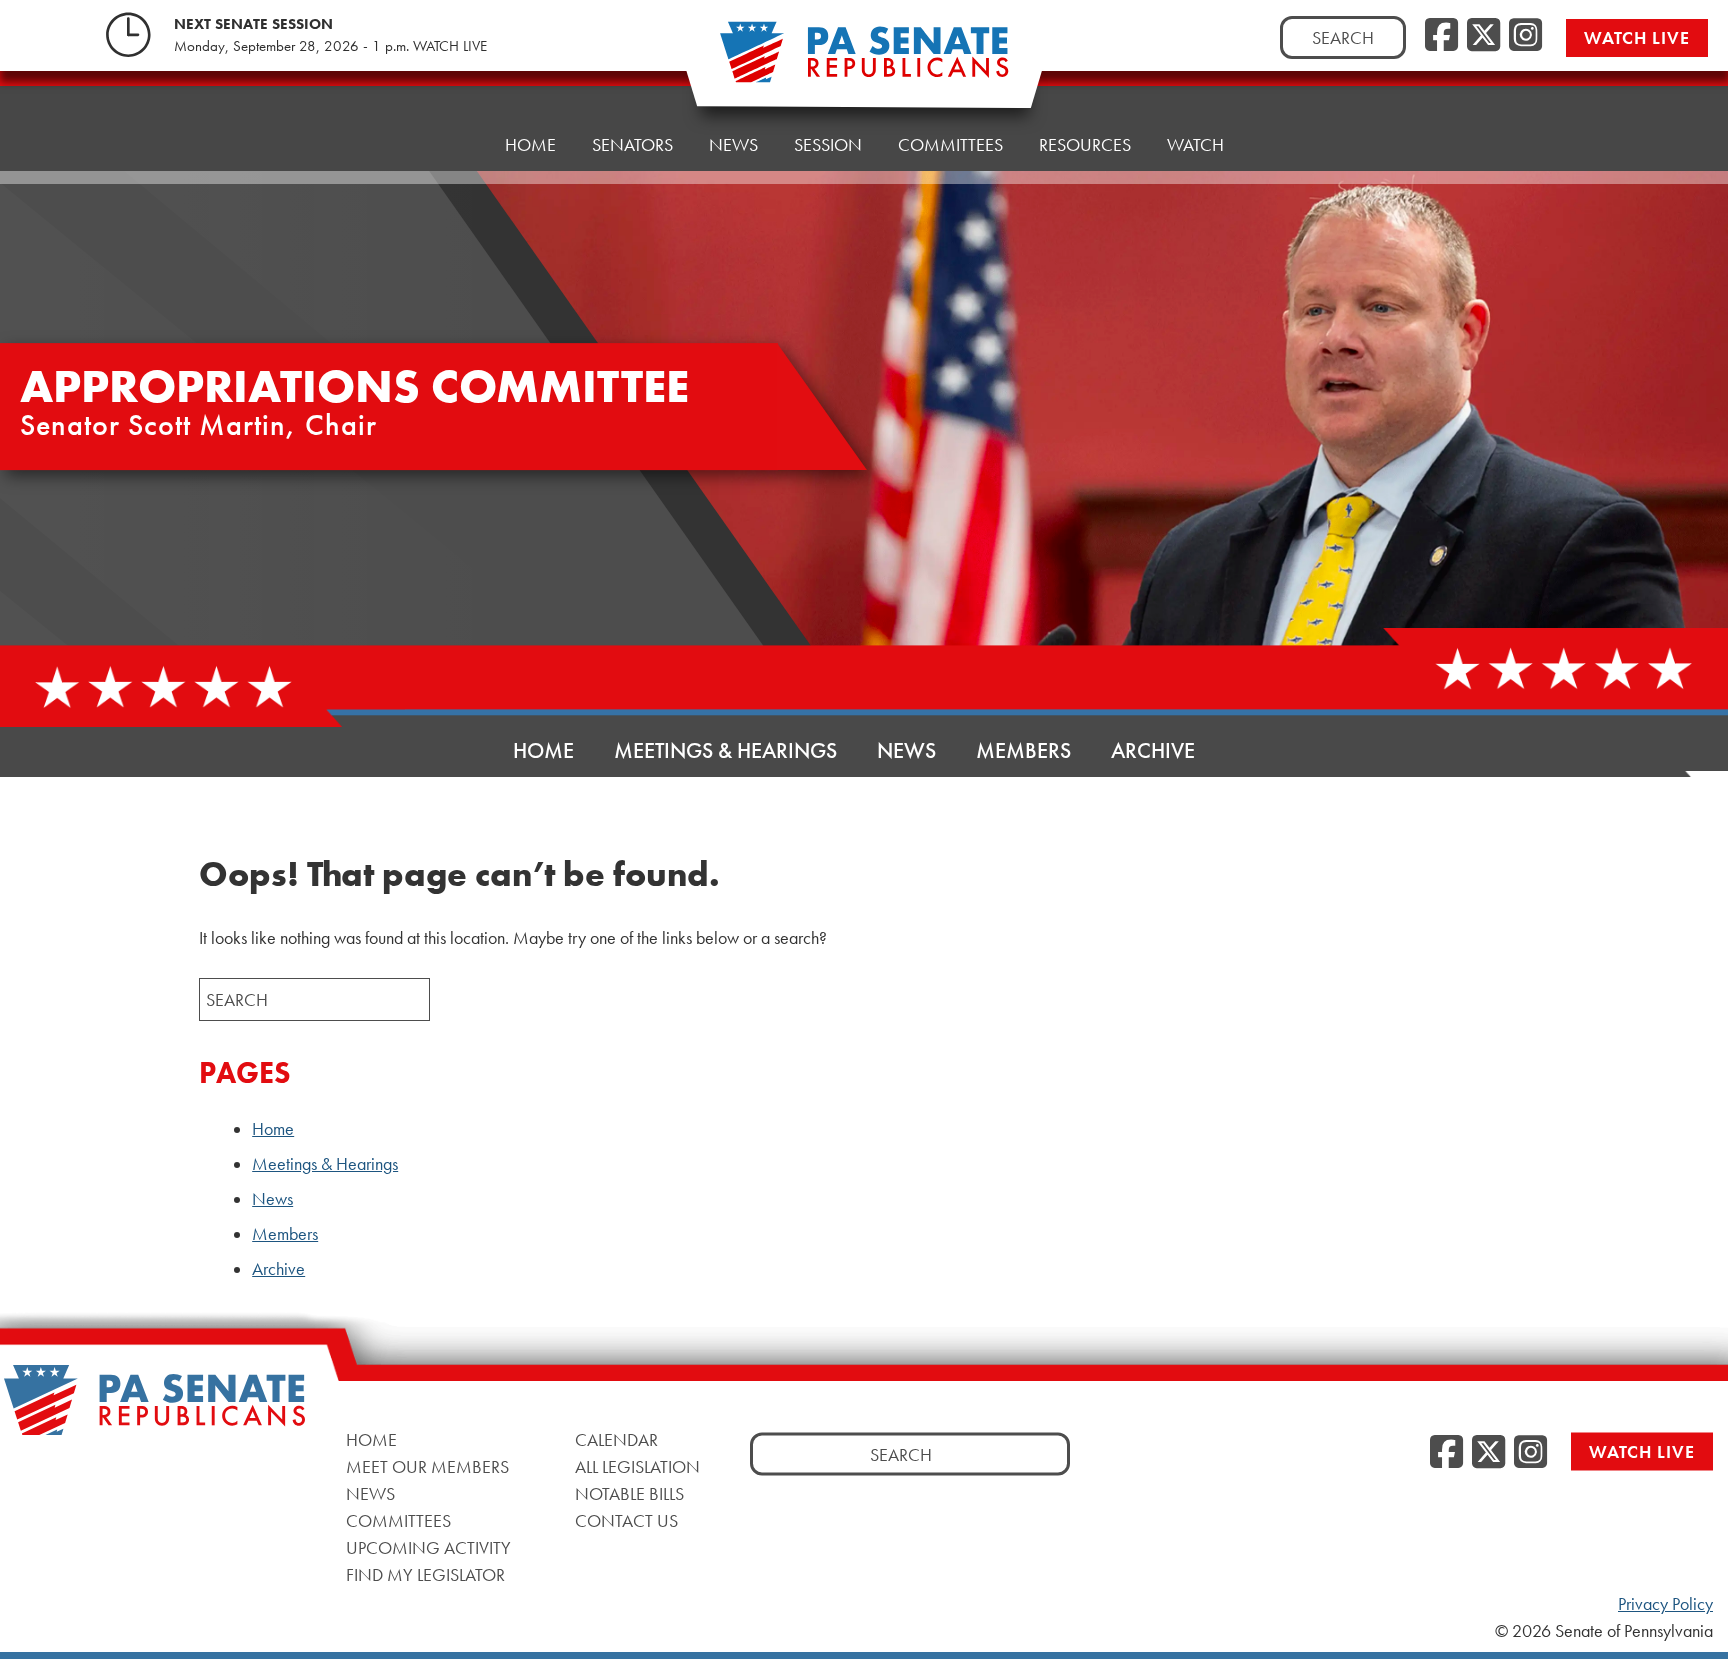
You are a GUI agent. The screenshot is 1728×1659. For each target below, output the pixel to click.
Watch (1195, 144)
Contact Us (626, 1520)
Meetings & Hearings (725, 750)
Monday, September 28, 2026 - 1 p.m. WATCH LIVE (330, 46)
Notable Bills (629, 1493)
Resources (1085, 144)
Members (1023, 750)
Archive (1153, 750)
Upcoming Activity (428, 1547)
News (733, 144)
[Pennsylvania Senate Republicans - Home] (864, 62)
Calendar (616, 1439)
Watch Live (1637, 37)
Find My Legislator (425, 1574)
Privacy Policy (1665, 1604)
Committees (950, 144)
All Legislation (637, 1466)
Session (828, 144)
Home (530, 144)
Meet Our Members (427, 1466)
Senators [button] (632, 144)
